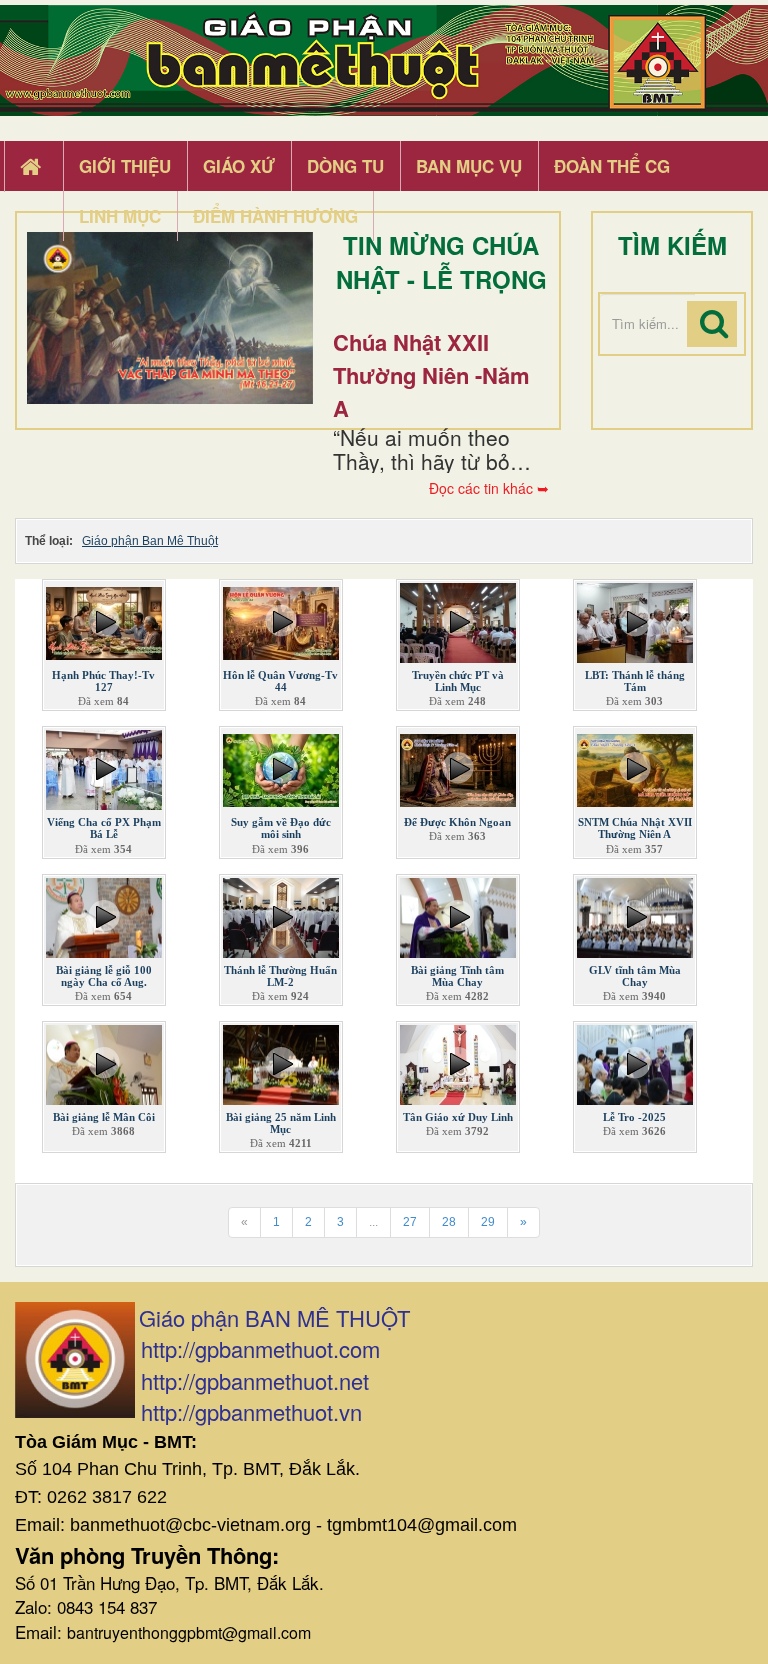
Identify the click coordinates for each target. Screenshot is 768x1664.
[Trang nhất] (33, 167)
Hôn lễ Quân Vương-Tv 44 (280, 681)
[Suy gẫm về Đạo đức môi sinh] (281, 766)
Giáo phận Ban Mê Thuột (150, 541)
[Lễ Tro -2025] (635, 1060)
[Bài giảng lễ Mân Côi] (104, 1060)
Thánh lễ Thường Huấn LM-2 (280, 976)
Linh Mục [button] (120, 216)
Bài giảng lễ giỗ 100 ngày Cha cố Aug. (104, 976)
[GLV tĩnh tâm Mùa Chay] (635, 913)
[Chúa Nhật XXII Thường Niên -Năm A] (170, 318)
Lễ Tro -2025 (634, 1117)
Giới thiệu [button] (125, 166)
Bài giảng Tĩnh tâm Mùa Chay (457, 976)
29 (488, 1222)
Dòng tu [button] (345, 166)
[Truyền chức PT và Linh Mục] (458, 619)
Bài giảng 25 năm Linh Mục (281, 1123)
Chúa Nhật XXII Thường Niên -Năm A (431, 375)
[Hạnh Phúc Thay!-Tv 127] (104, 619)
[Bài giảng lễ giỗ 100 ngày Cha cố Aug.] (104, 913)
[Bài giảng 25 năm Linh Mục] (281, 1060)
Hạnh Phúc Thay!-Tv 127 (103, 681)
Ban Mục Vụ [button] (469, 166)
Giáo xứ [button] (239, 166)
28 (449, 1222)
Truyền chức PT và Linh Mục (458, 681)
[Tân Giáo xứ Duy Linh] (458, 1060)
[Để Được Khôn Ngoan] (458, 766)
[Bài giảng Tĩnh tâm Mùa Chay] (458, 913)
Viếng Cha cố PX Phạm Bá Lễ (104, 828)
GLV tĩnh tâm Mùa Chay (635, 976)
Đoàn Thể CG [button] (612, 166)
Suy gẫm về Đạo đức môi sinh (281, 828)
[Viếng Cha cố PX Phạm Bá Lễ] (104, 766)
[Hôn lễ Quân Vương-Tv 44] (281, 619)
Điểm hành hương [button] (275, 216)
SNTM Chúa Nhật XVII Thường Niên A (635, 828)
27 (410, 1222)
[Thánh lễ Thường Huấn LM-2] (281, 913)
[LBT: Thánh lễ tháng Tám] (635, 619)
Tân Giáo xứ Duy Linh (458, 1117)
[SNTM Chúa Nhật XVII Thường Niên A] (635, 766)
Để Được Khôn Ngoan (457, 822)
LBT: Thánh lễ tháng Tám (635, 681)
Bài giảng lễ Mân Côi (104, 1117)
